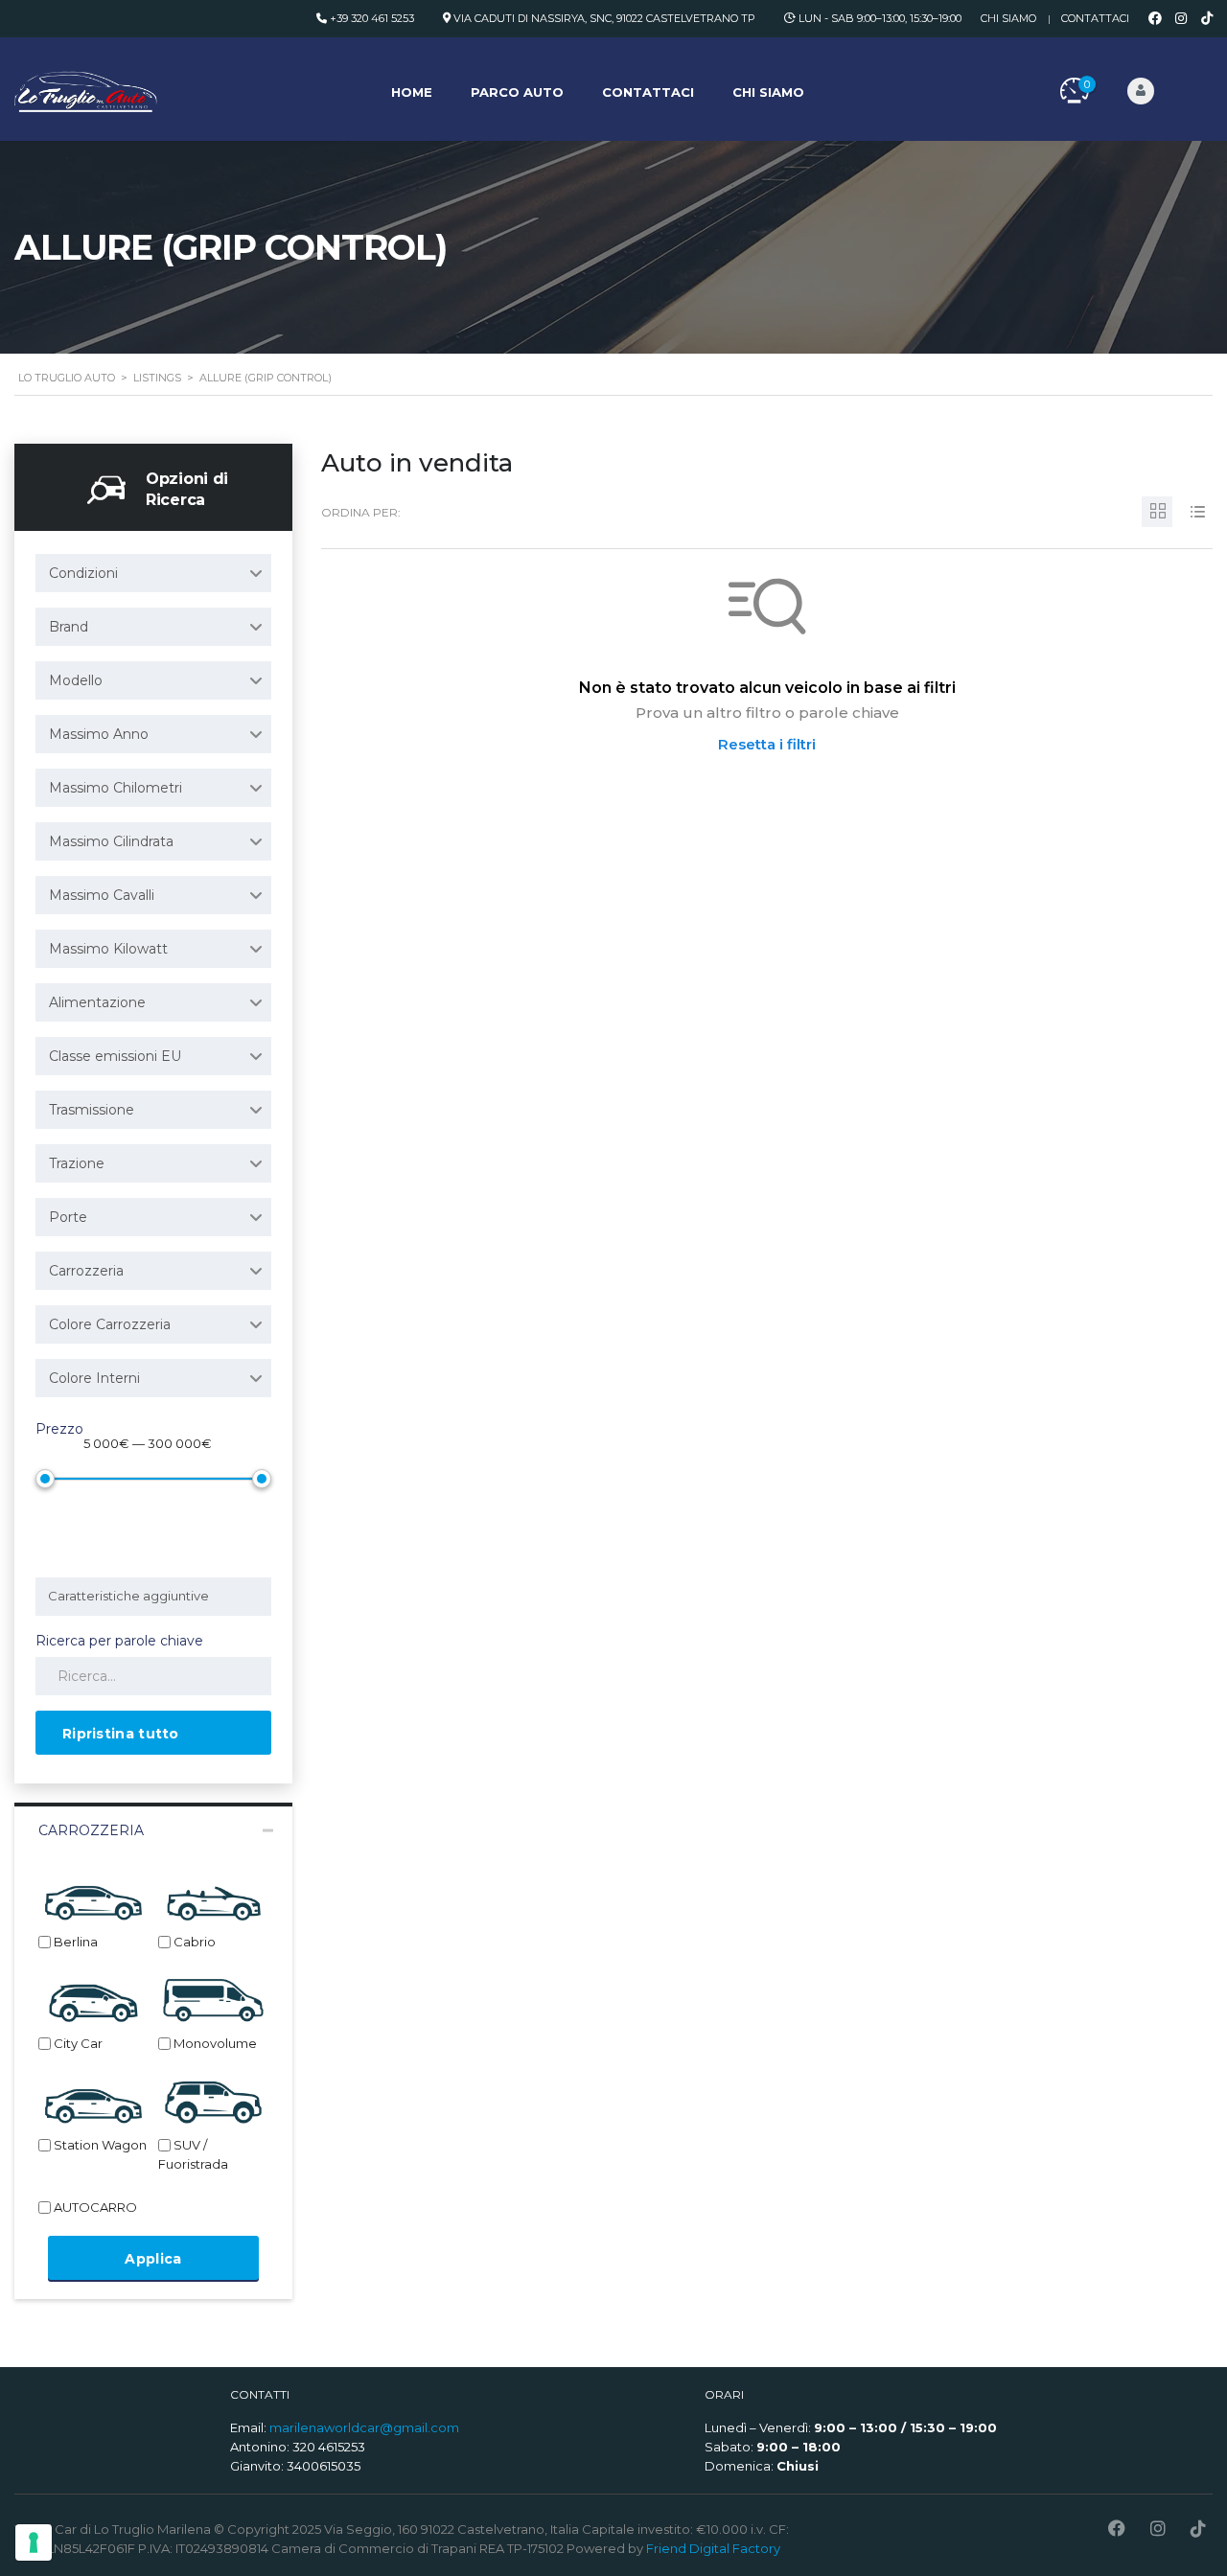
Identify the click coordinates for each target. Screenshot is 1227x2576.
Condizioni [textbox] (83, 573)
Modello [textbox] (76, 680)
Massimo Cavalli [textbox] (102, 895)
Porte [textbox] (68, 1217)
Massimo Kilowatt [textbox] (108, 949)
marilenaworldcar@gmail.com (364, 2427)
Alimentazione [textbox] (97, 1002)
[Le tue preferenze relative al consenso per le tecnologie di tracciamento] (34, 2542)
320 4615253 (329, 2447)
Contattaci (1095, 18)
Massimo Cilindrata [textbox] (111, 841)
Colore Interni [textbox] (94, 1378)
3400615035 (324, 2466)
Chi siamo (1008, 18)
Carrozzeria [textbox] (86, 1271)
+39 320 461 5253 (372, 18)
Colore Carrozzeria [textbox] (110, 1324)
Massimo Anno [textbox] (99, 734)
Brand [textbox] (69, 627)
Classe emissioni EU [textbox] (115, 1056)
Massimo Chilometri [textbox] (116, 788)
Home (412, 92)
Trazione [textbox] (77, 1163)
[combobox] (153, 573)
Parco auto (517, 92)
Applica (153, 2259)
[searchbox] (157, 1596)
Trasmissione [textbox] (92, 1110)
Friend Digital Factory (713, 2548)
